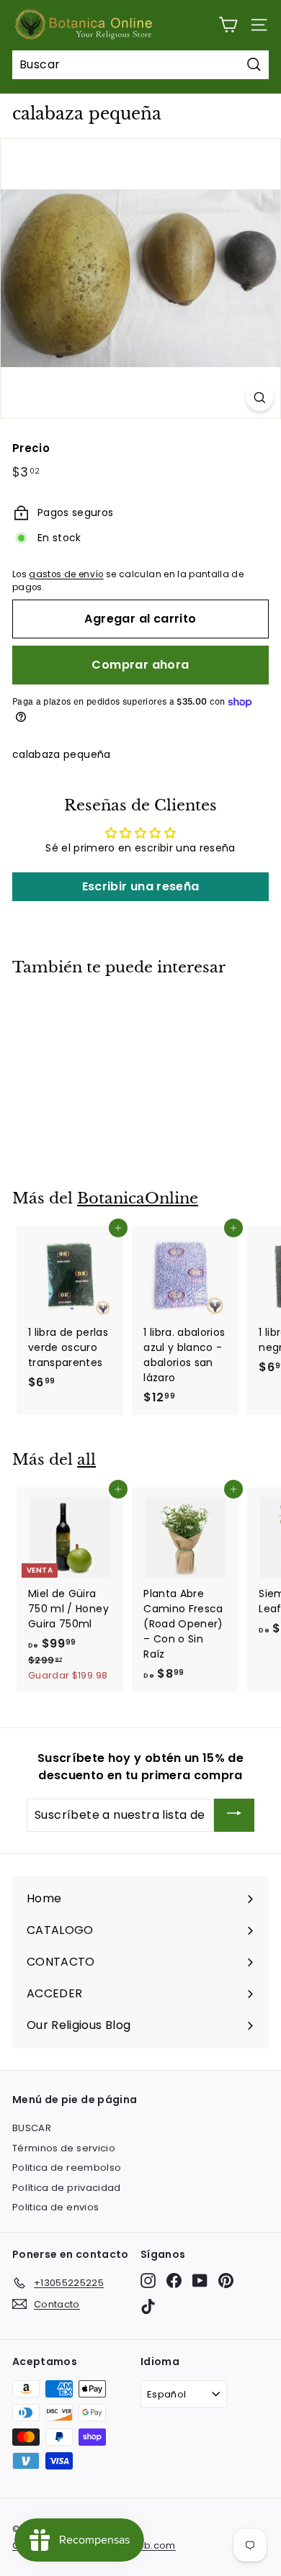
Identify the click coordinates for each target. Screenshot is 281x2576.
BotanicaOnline (138, 1198)
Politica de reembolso (67, 2168)
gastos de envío (66, 574)
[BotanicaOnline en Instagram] (148, 2281)
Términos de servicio (64, 2148)
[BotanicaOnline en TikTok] (148, 2306)
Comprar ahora (140, 665)
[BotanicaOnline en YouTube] (200, 2281)
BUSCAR (32, 2128)
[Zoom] (260, 398)
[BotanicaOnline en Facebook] (174, 2281)
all (86, 1460)
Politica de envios (55, 2207)
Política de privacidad (67, 2188)
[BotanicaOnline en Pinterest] (226, 2281)
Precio (31, 448)
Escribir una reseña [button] (141, 886)
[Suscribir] (234, 1816)
